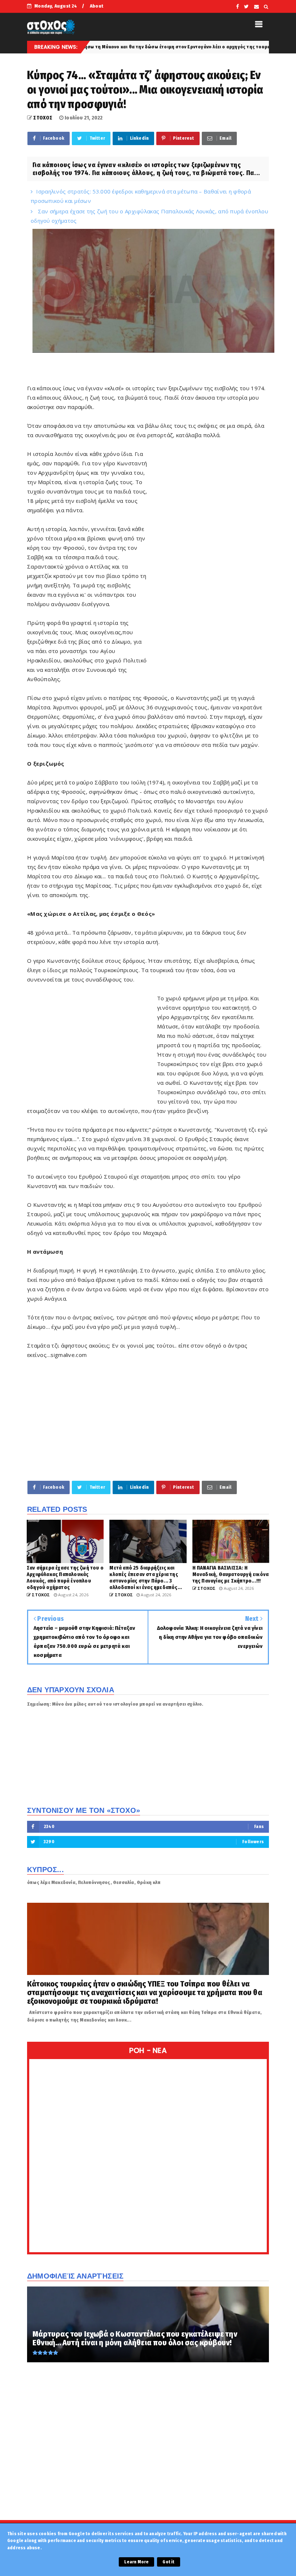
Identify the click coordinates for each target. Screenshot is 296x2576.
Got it (168, 2562)
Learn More (136, 2562)
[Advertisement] (208, 559)
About (97, 6)
